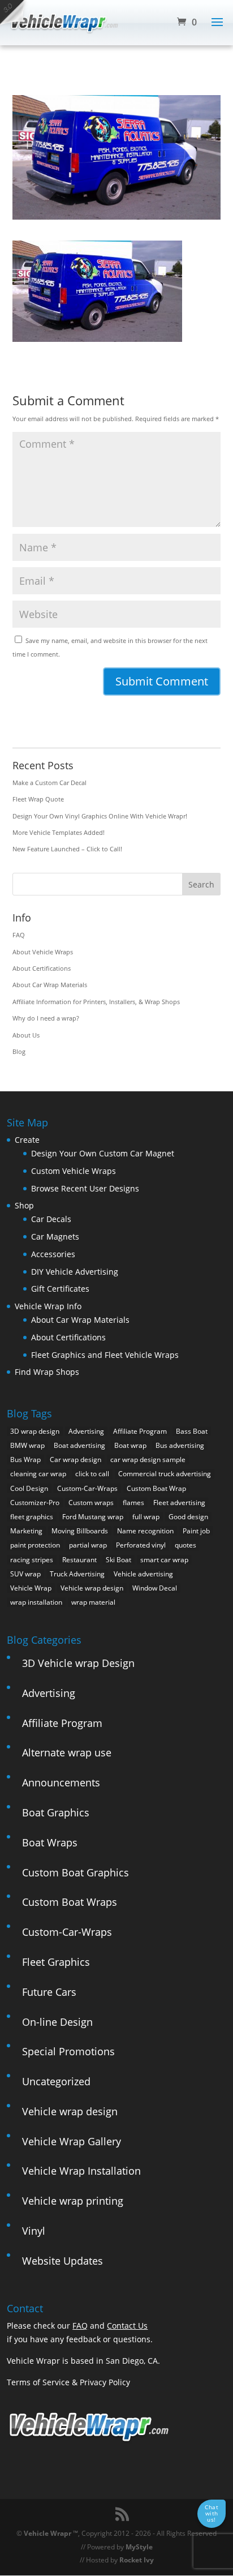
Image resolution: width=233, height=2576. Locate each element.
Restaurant (79, 1560)
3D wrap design (35, 1431)
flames (133, 1503)
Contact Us (127, 2326)
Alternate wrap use (67, 1752)
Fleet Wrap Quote (38, 799)
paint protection (35, 1545)
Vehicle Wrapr (48, 2533)
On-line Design (57, 2022)
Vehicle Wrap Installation (81, 2171)
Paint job (196, 1531)
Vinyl (34, 2231)
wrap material (93, 1602)
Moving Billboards (80, 1531)
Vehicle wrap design (92, 1588)
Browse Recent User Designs (85, 1188)
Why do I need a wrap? (46, 1018)
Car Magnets (55, 1236)
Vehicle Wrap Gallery (72, 2141)
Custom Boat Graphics (75, 1872)
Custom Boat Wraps (70, 1902)
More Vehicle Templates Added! (59, 832)
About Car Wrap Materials (50, 985)
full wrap (146, 1517)
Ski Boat (118, 1560)
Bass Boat (192, 1431)
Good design (188, 1517)
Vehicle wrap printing (73, 2201)
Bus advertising (180, 1445)
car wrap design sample (148, 1460)
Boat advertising (79, 1445)
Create (27, 1140)
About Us (26, 1035)
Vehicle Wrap (31, 1588)
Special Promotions (68, 2051)
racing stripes (32, 1560)
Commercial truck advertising (165, 1474)
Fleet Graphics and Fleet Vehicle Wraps (105, 1355)
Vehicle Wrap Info (48, 1306)
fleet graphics (32, 1517)
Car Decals (51, 1219)
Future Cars (49, 1992)
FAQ (19, 935)
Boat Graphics (56, 1812)
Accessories (53, 1254)
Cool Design (29, 1488)
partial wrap (88, 1545)
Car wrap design (75, 1460)
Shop (24, 1205)
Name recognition (145, 1531)
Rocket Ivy (137, 2560)
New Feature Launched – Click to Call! (67, 849)
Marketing (26, 1531)
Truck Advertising (77, 1574)
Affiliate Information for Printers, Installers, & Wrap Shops (96, 1002)
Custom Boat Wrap (156, 1488)
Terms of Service (38, 2382)
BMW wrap (27, 1445)
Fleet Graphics (56, 1962)
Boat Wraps (50, 1842)
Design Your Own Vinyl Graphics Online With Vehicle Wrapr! (100, 816)
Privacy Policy (105, 2382)
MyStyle (139, 2547)
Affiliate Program (140, 1431)
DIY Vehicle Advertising (75, 1272)
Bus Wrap (25, 1460)
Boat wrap (130, 1445)
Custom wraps (91, 1503)
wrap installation (36, 1602)
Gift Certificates (60, 1289)
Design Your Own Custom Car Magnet (103, 1153)
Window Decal (155, 1588)
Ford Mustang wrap (93, 1517)
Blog (19, 1051)
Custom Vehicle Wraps (74, 1171)
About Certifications (42, 968)
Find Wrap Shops (47, 1372)
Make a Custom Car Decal (49, 783)
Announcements (61, 1782)
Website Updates (62, 2261)
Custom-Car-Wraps (87, 1488)
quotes (185, 1545)
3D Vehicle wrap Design (78, 1663)
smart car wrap (164, 1560)
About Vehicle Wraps (43, 952)
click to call (92, 1474)
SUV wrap (25, 1574)
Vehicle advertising (143, 1574)
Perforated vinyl (141, 1545)
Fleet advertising (179, 1503)
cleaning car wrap (38, 1474)
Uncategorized (56, 2081)
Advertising (86, 1431)
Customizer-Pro (35, 1503)
